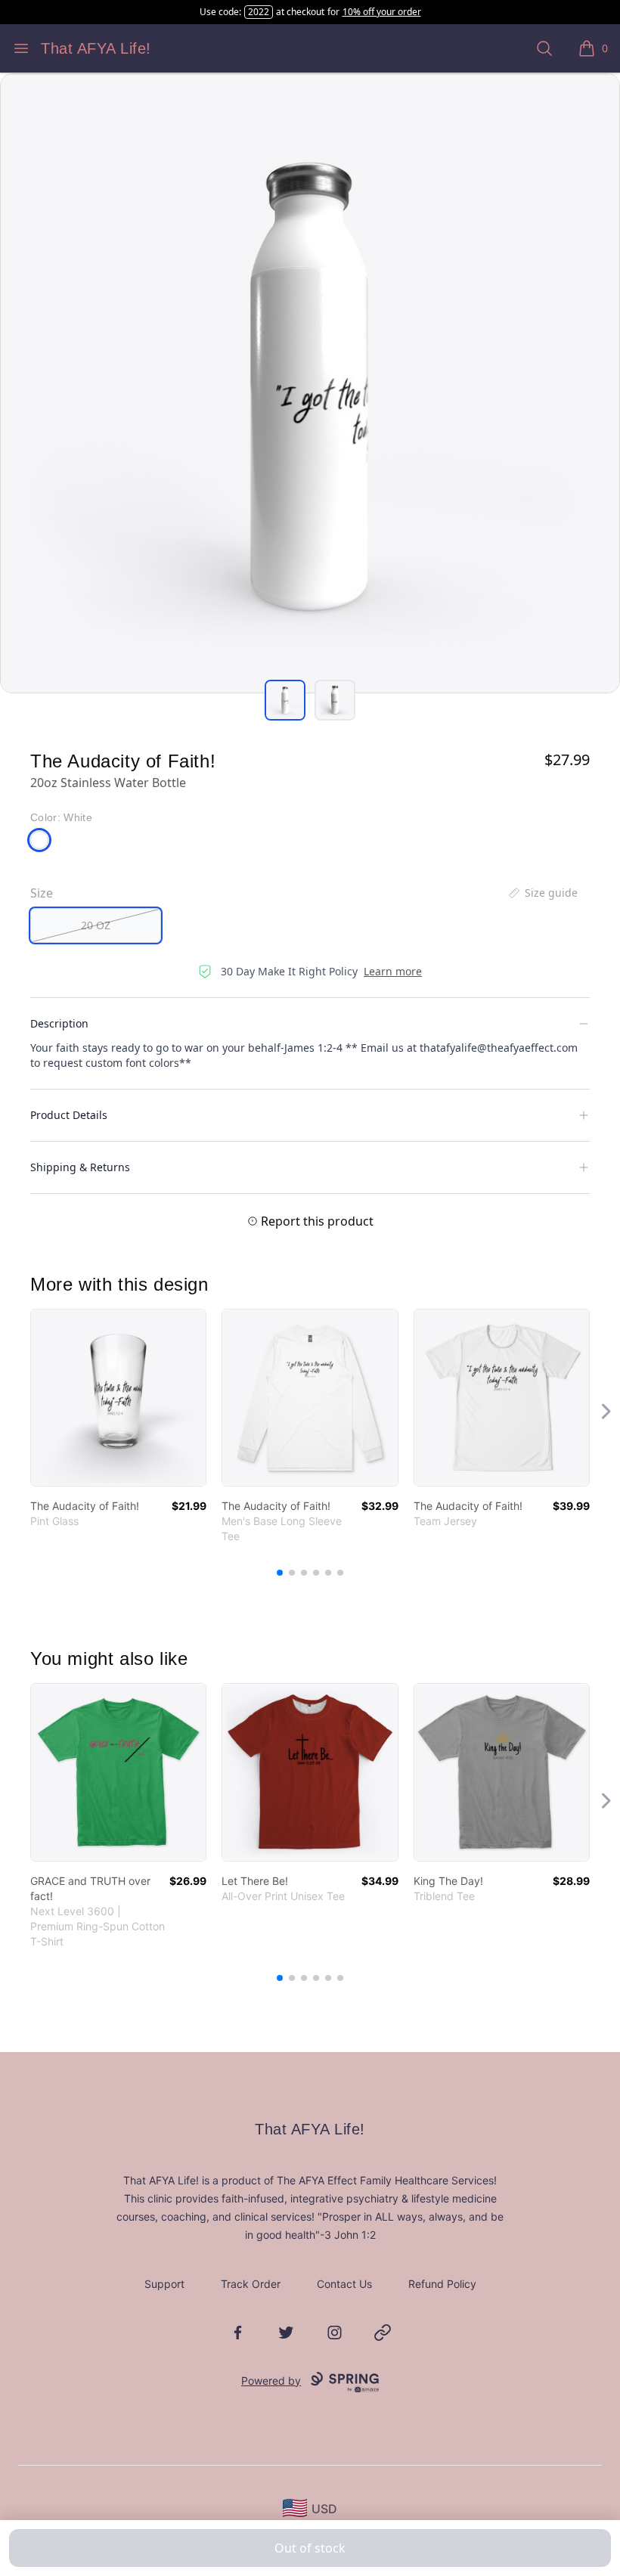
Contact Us (344, 2284)
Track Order (251, 2284)
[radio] (96, 925)
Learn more (393, 971)
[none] (542, 893)
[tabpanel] (310, 383)
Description (59, 1023)
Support (164, 2284)
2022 (259, 12)
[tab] (285, 700)
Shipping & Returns (80, 1167)
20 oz (96, 925)
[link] (118, 1398)
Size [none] (42, 893)
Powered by (271, 2381)
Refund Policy (442, 2284)
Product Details (69, 1115)
